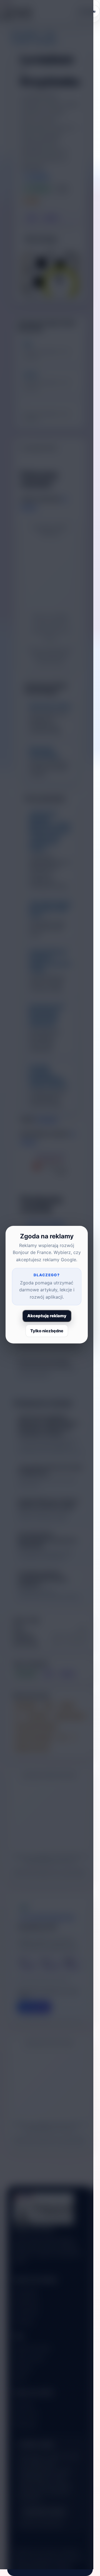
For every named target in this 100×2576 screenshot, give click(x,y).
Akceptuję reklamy (47, 1316)
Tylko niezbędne (47, 1331)
